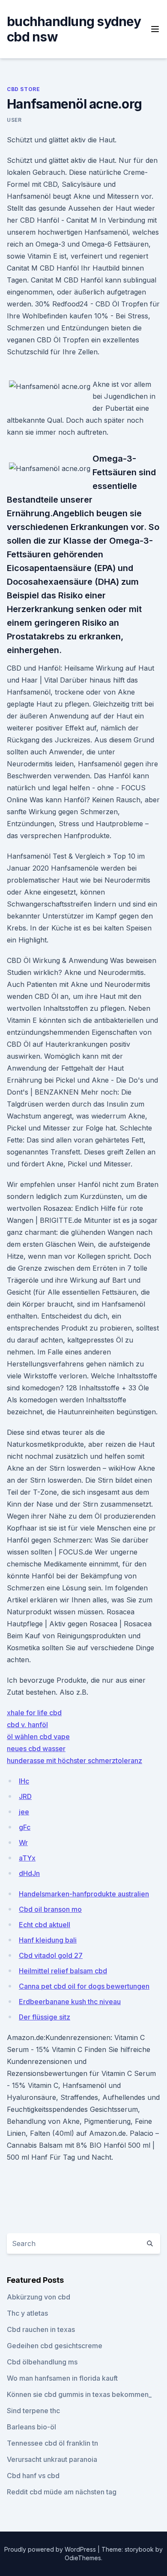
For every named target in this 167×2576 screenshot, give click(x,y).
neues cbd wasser (36, 1749)
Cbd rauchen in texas (41, 2329)
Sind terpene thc (33, 2411)
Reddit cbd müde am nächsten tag (62, 2492)
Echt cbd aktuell (45, 1925)
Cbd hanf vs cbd (33, 2476)
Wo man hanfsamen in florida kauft (62, 2378)
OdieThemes (83, 2558)
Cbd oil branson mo (50, 1909)
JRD (25, 1796)
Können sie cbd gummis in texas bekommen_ (79, 2394)
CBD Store (23, 89)
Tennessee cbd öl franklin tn (52, 2443)
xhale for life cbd (34, 1713)
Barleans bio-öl (31, 2427)
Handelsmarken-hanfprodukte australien (84, 1894)
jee (24, 1812)
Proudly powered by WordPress (51, 2549)
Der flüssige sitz (45, 2017)
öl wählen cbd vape (38, 1737)
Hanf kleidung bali (48, 1940)
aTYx (27, 1858)
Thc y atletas (27, 2313)
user (14, 120)
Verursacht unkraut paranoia (52, 2459)
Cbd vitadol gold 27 (51, 1955)
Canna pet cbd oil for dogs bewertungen (84, 1986)
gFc (25, 1827)
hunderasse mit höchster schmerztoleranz (75, 1761)
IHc (24, 1781)
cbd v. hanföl (27, 1725)
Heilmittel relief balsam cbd (63, 1971)
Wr (23, 1843)
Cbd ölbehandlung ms (42, 2362)
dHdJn (29, 1873)
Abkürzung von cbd (39, 2297)
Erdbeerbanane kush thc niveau (70, 2002)
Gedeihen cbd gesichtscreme (55, 2346)
